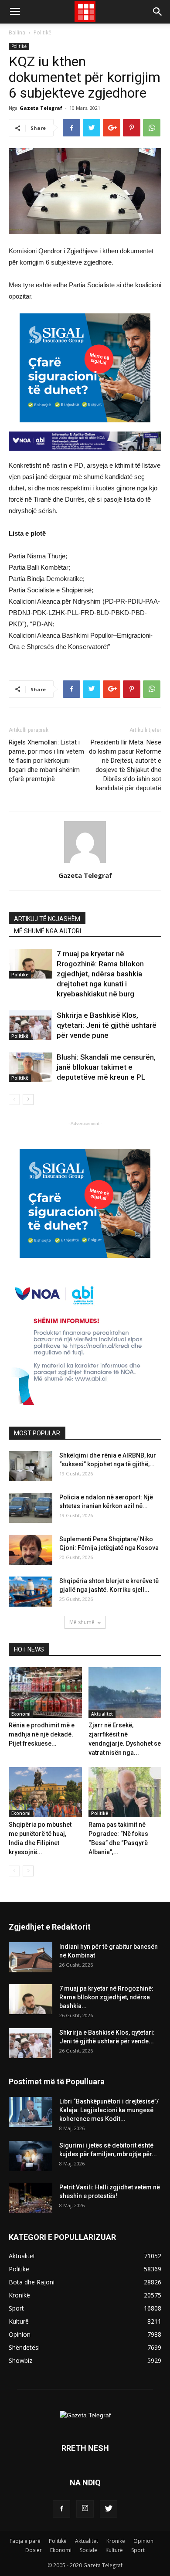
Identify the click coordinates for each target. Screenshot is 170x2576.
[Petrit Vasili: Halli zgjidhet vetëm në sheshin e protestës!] (31, 2198)
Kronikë (116, 2541)
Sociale (88, 2550)
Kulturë (114, 2550)
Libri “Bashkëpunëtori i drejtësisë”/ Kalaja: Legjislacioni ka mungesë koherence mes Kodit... (109, 2110)
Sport (138, 2550)
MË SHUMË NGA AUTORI (48, 931)
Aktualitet (102, 1714)
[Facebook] (61, 2509)
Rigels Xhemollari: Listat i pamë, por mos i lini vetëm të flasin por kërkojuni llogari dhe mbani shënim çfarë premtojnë (46, 761)
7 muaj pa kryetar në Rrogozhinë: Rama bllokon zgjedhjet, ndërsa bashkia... (106, 1997)
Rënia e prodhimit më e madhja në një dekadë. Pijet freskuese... (42, 1734)
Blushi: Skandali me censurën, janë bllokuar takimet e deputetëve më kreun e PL (106, 1067)
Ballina (17, 32)
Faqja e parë (25, 2541)
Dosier (34, 2550)
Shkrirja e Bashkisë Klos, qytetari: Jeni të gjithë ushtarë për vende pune (107, 1025)
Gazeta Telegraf (41, 108)
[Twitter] (109, 2509)
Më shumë (82, 1622)
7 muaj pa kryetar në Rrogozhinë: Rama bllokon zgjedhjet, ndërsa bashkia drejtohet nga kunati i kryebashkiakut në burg (100, 974)
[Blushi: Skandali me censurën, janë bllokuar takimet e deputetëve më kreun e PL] (31, 1067)
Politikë (42, 32)
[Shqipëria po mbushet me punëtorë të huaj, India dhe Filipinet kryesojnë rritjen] (45, 1792)
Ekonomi (21, 1714)
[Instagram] (85, 2509)
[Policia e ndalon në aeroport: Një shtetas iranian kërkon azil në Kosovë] (31, 1508)
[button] (158, 12)
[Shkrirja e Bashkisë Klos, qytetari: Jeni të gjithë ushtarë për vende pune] (31, 1025)
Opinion (143, 2541)
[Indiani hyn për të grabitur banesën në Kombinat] (31, 1957)
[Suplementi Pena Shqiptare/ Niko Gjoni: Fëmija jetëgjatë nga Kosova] (31, 1550)
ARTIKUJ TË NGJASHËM (47, 919)
